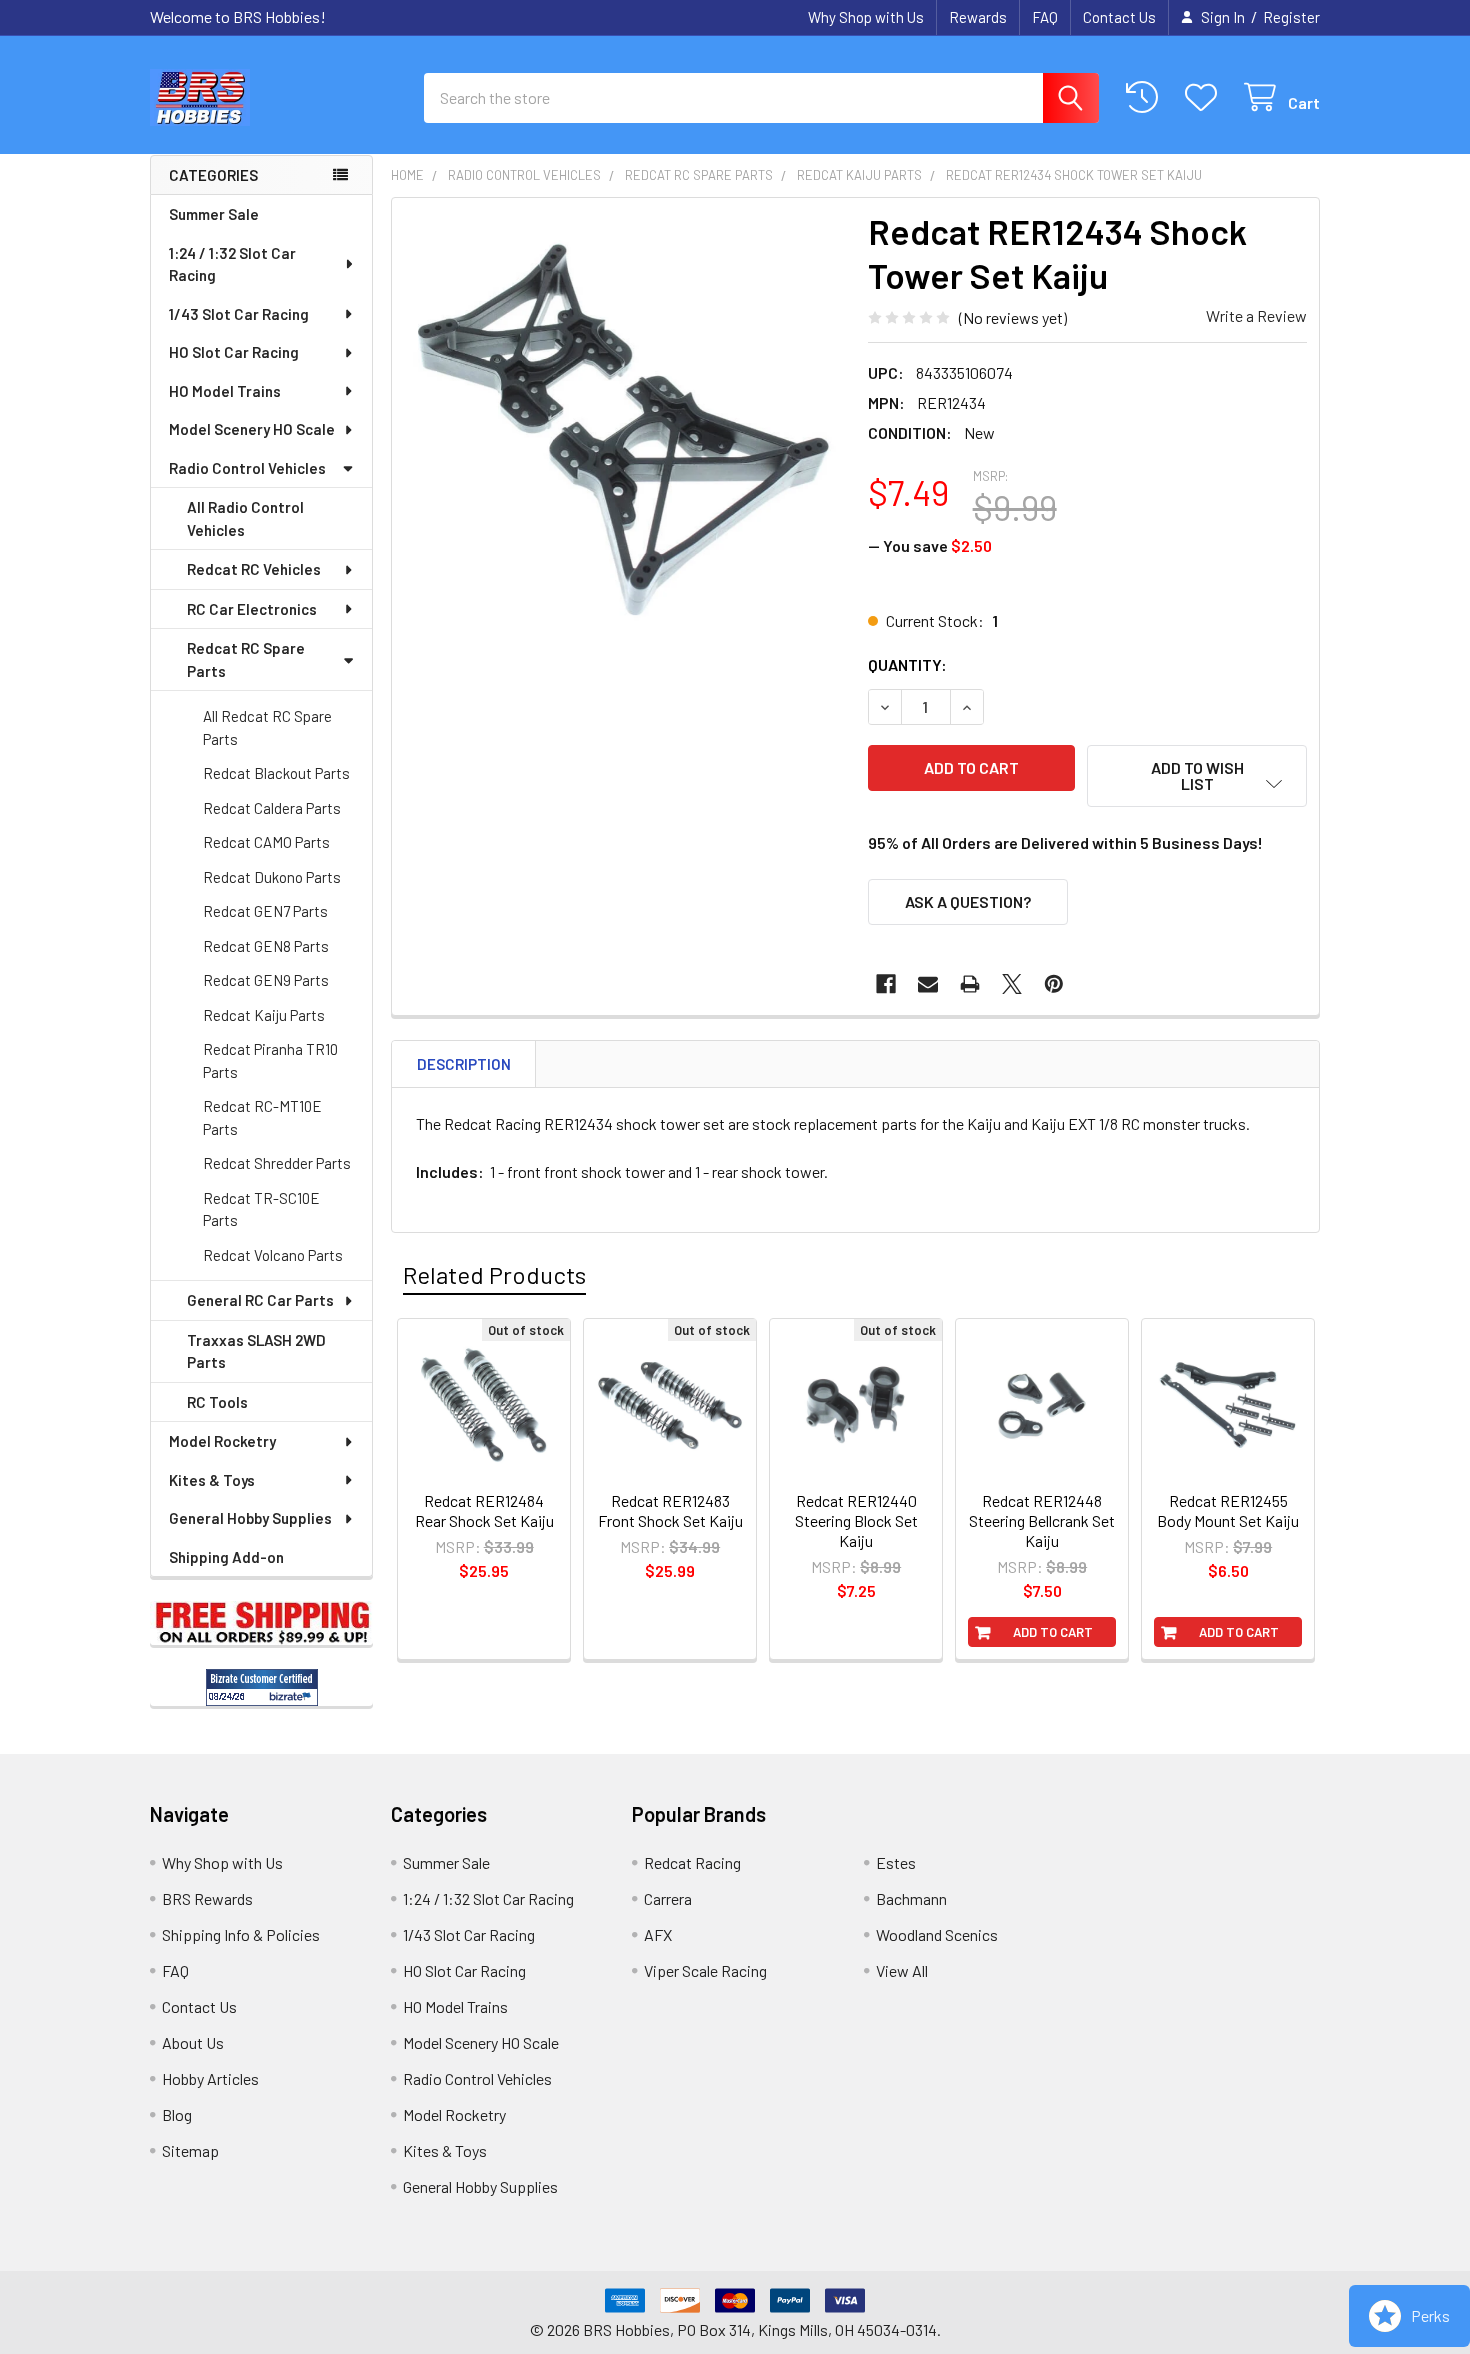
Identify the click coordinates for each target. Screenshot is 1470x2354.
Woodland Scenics (937, 1934)
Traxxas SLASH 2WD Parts (256, 1351)
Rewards (978, 17)
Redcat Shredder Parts (277, 1163)
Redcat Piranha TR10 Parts (270, 1060)
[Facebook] (886, 984)
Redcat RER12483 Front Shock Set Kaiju (670, 1510)
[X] (1012, 984)
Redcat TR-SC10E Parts (261, 1209)
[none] (624, 430)
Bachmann (911, 1898)
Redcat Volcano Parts (273, 1255)
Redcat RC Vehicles (254, 569)
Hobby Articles (210, 2078)
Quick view (495, 1492)
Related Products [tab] (494, 1274)
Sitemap (190, 2150)
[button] (1197, 776)
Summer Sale (214, 214)
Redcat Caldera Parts (272, 808)
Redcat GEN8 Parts (266, 946)
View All (902, 1970)
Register (1291, 17)
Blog (177, 2114)
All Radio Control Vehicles (245, 518)
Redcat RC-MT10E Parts (262, 1117)
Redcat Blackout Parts (276, 773)
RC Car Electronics (252, 609)
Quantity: (907, 664)
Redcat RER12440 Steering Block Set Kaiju (856, 1520)
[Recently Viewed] (1146, 97)
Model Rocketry (222, 1441)
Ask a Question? (968, 901)
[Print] (970, 984)
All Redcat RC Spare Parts (267, 727)
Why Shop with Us (866, 17)
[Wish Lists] (1205, 97)
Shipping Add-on (226, 1557)
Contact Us (1119, 17)
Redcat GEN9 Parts (266, 980)
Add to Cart (1053, 1632)
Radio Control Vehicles (247, 468)
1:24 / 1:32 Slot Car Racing (232, 264)
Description (464, 1064)
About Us (193, 2042)
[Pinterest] (1054, 984)
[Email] (928, 984)
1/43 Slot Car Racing (239, 314)
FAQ (1045, 17)
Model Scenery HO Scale (252, 429)
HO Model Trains (225, 391)
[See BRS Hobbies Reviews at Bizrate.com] (262, 1687)
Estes (896, 1862)
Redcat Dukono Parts (272, 877)
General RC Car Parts (260, 1300)
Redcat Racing (692, 1862)
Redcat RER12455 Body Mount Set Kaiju (1228, 1510)
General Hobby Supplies (250, 1518)
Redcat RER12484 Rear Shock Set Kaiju (484, 1510)
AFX (658, 1934)
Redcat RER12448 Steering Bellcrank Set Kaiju (1042, 1520)
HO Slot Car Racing (234, 352)
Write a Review (1256, 315)
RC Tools (217, 1402)
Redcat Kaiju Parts (264, 1015)
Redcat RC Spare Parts (246, 659)
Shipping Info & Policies (241, 1934)
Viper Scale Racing (705, 1970)
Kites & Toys (212, 1480)
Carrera (668, 1898)
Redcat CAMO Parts (266, 842)
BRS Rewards (207, 1898)
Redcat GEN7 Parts (265, 911)
